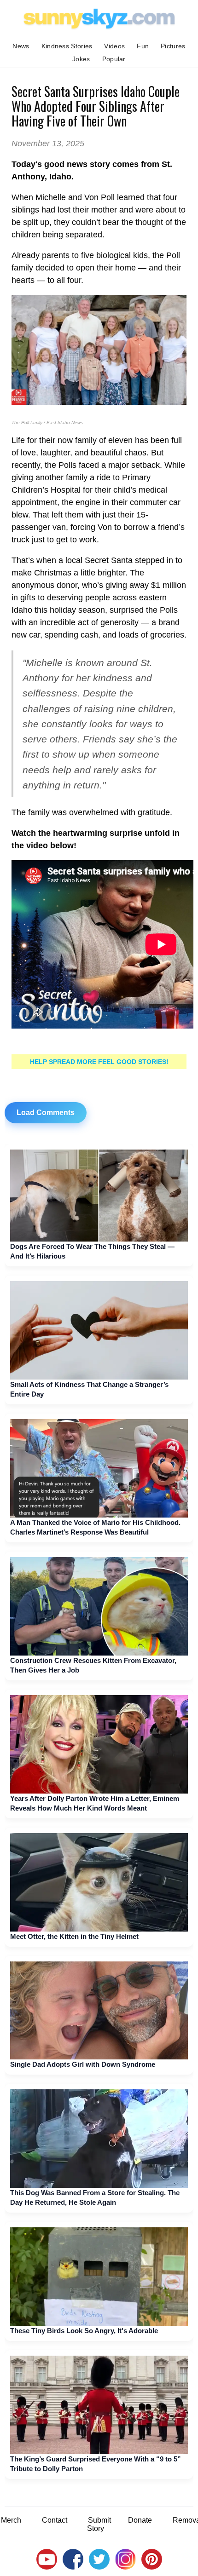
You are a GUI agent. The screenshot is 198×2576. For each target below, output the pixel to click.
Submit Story (99, 2524)
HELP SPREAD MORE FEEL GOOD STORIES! (99, 1062)
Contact (55, 2520)
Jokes (81, 59)
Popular (114, 59)
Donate (140, 2520)
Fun (143, 46)
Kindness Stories (67, 46)
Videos (114, 46)
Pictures (173, 46)
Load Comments (46, 1113)
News (21, 46)
